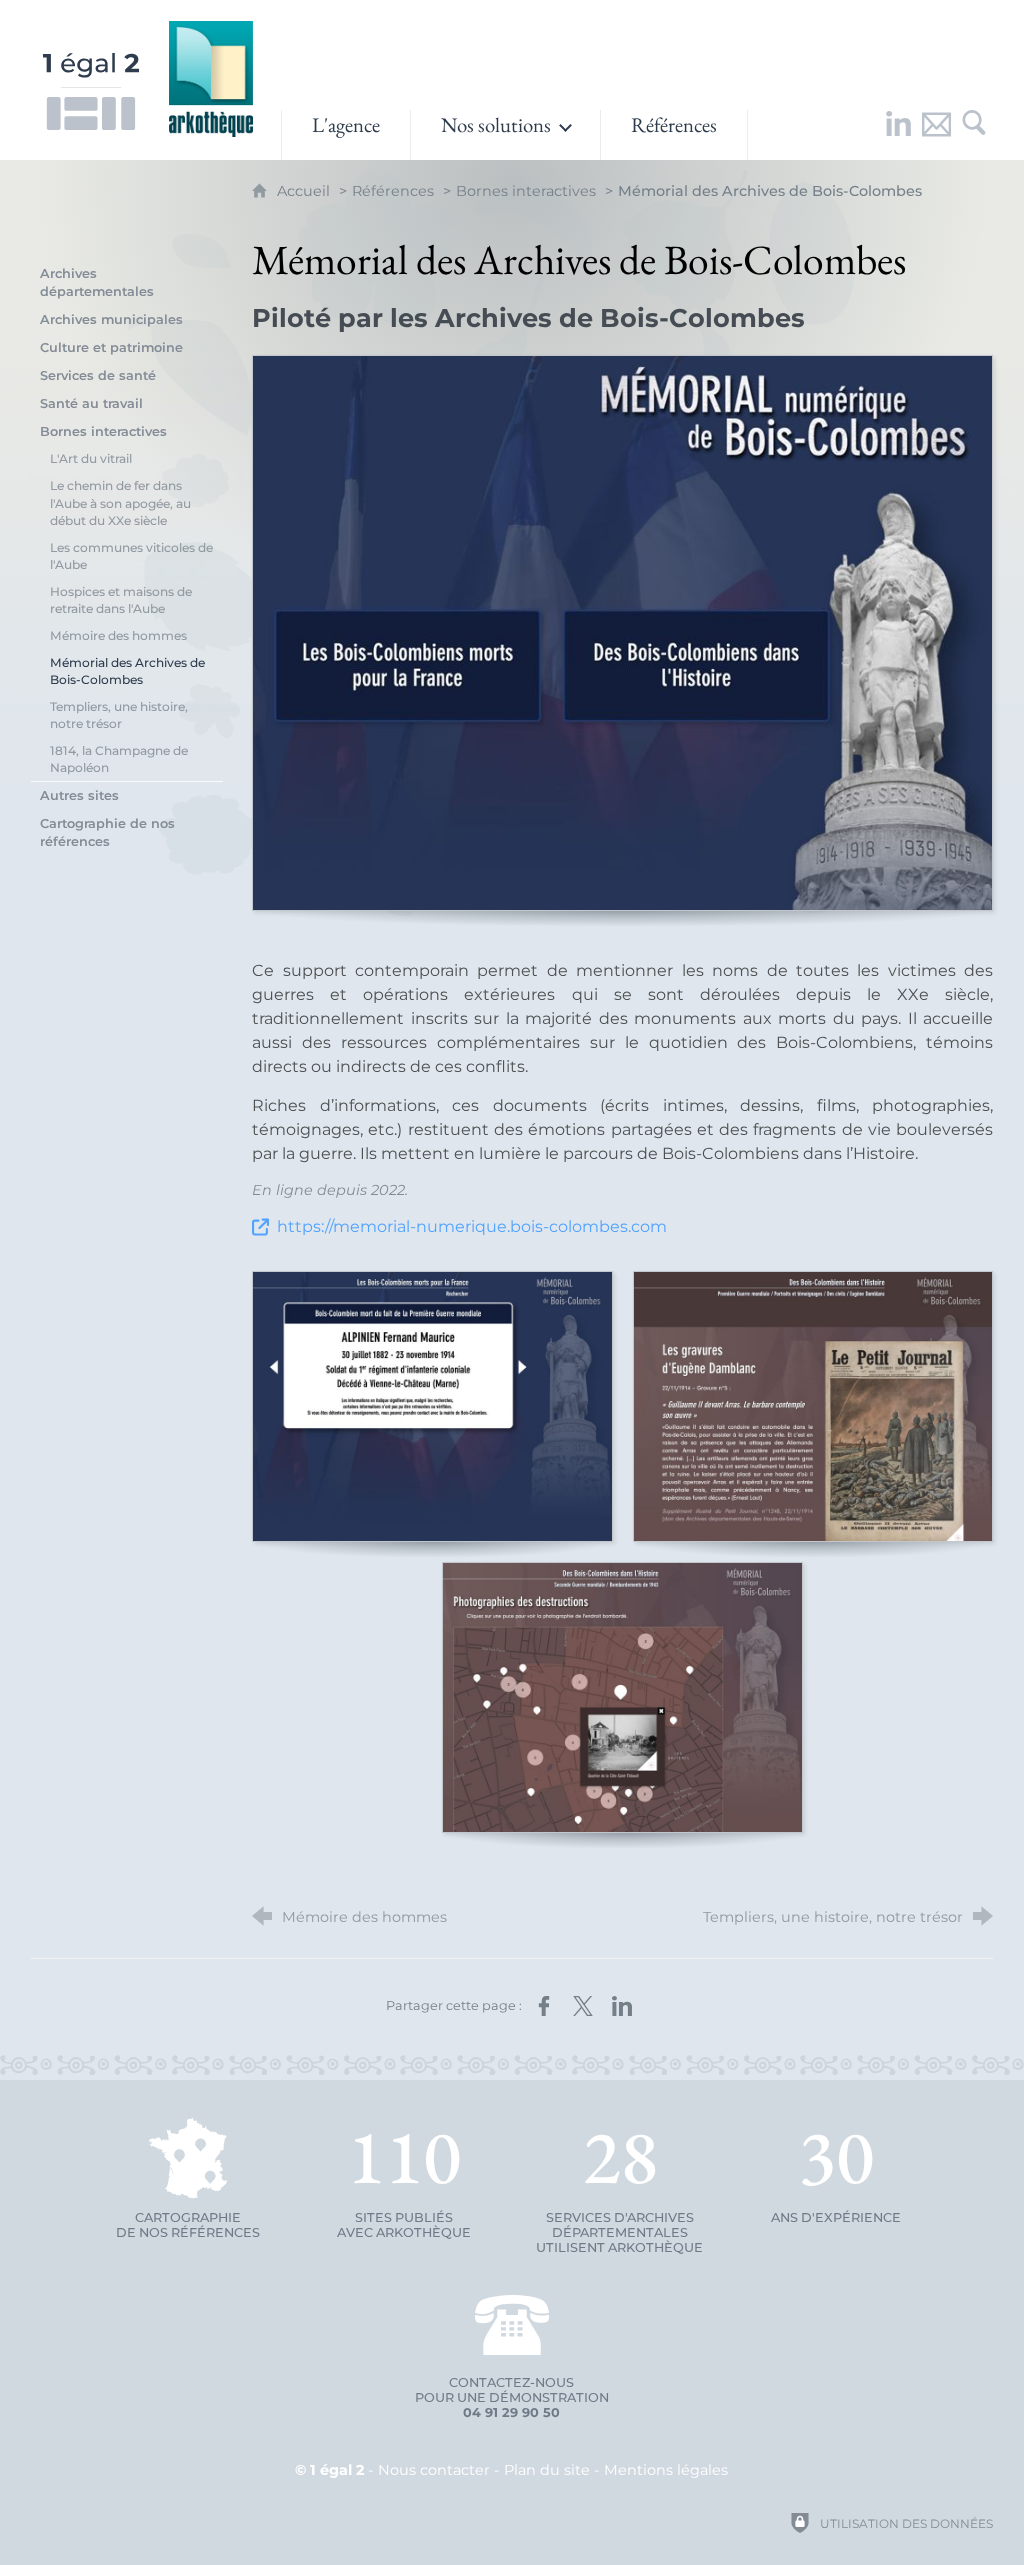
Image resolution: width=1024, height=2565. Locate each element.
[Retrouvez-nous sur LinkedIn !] (898, 135)
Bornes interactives (526, 191)
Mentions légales (666, 2470)
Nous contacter (434, 2470)
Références (393, 191)
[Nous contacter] (936, 135)
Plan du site (547, 2470)
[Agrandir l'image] (622, 633)
